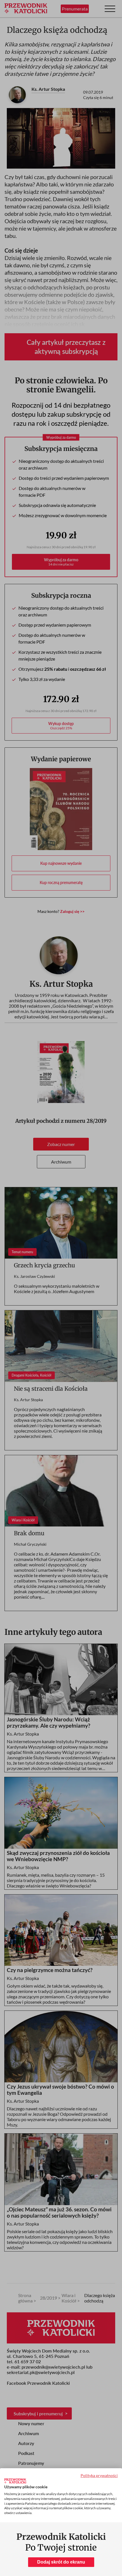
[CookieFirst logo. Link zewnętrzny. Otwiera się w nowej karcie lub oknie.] (15, 2481)
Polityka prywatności (99, 2475)
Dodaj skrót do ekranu (61, 2562)
